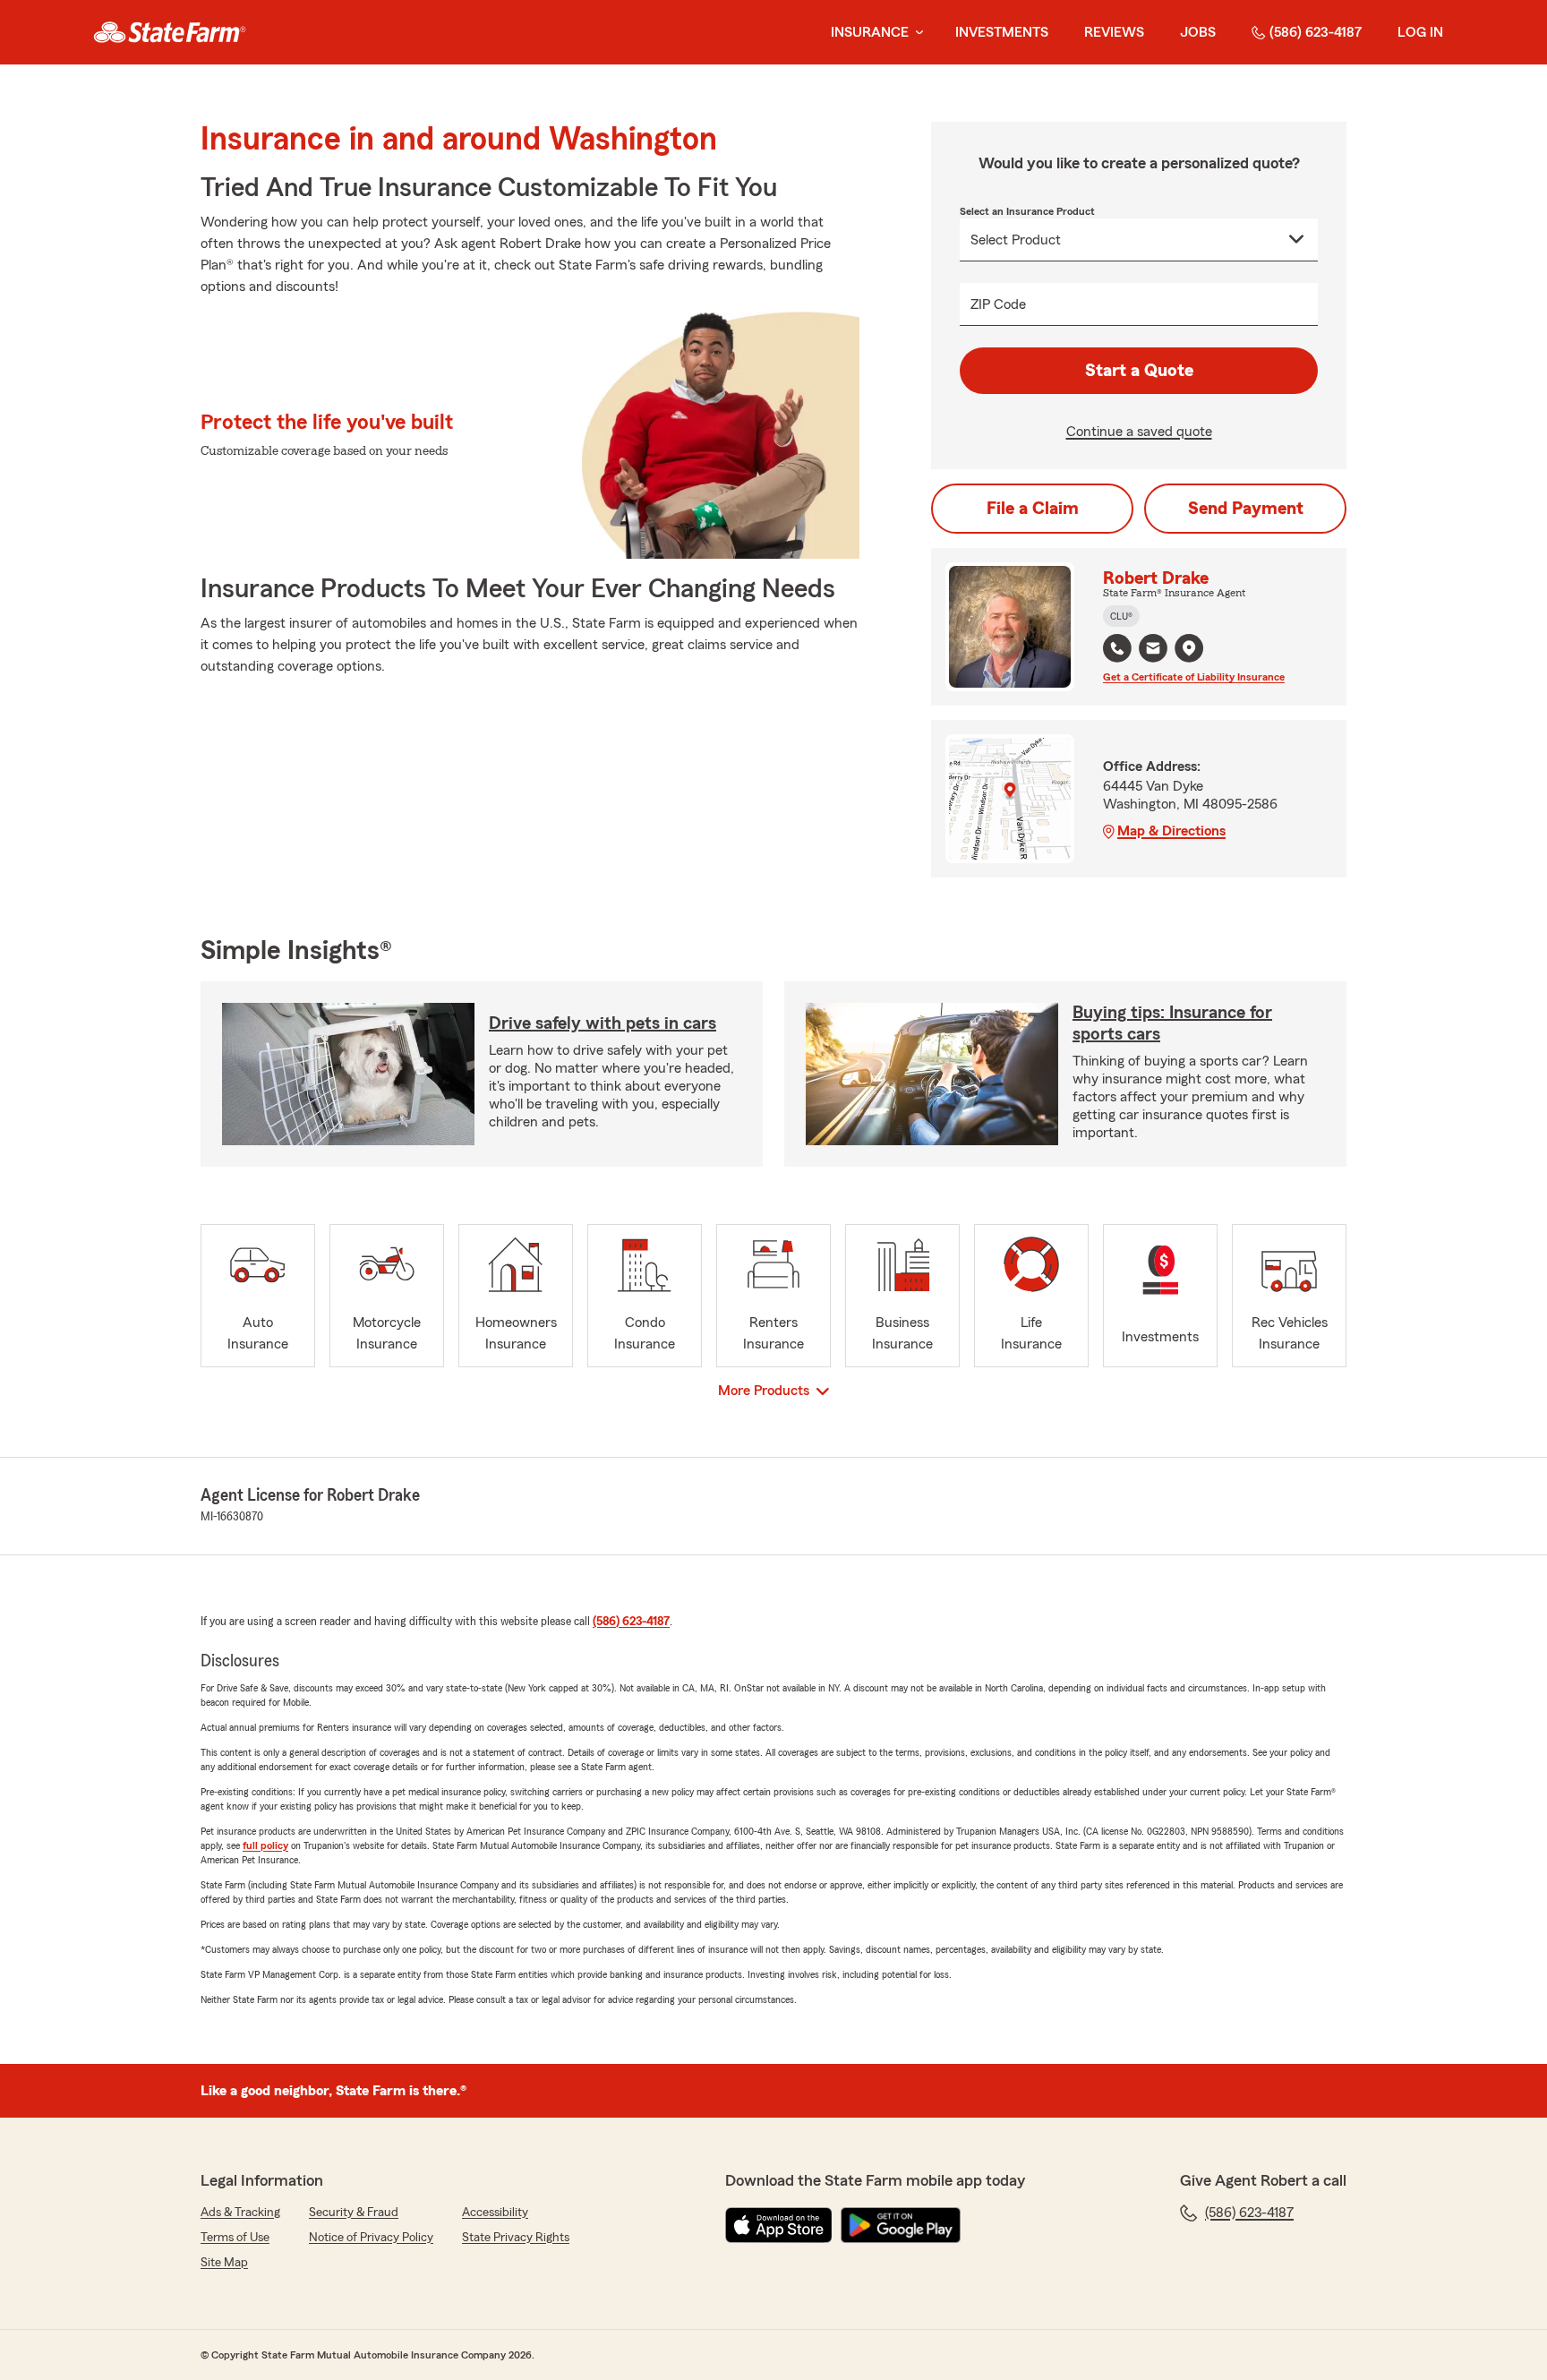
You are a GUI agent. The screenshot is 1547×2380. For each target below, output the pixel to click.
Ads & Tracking (240, 2213)
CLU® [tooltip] (1121, 616)
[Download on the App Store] (779, 2225)
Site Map (224, 2263)
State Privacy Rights (516, 2238)
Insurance (870, 32)
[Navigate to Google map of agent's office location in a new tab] (1189, 648)
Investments (1002, 32)
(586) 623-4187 (1316, 32)
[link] (170, 32)
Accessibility (495, 2213)
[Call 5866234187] (1117, 648)
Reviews (1114, 32)
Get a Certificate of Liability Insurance (1194, 677)
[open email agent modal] (1153, 651)
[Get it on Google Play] (901, 2225)
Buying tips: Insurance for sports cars (1172, 1023)
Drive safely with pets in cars (603, 1023)
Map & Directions (1171, 831)
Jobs (1198, 32)
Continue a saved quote (1139, 432)
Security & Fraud (354, 2213)
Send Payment (1246, 509)
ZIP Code (998, 304)
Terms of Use (235, 2238)
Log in (1420, 32)
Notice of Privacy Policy (371, 2238)
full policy (265, 1845)
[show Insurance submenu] (916, 33)
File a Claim (1033, 509)
